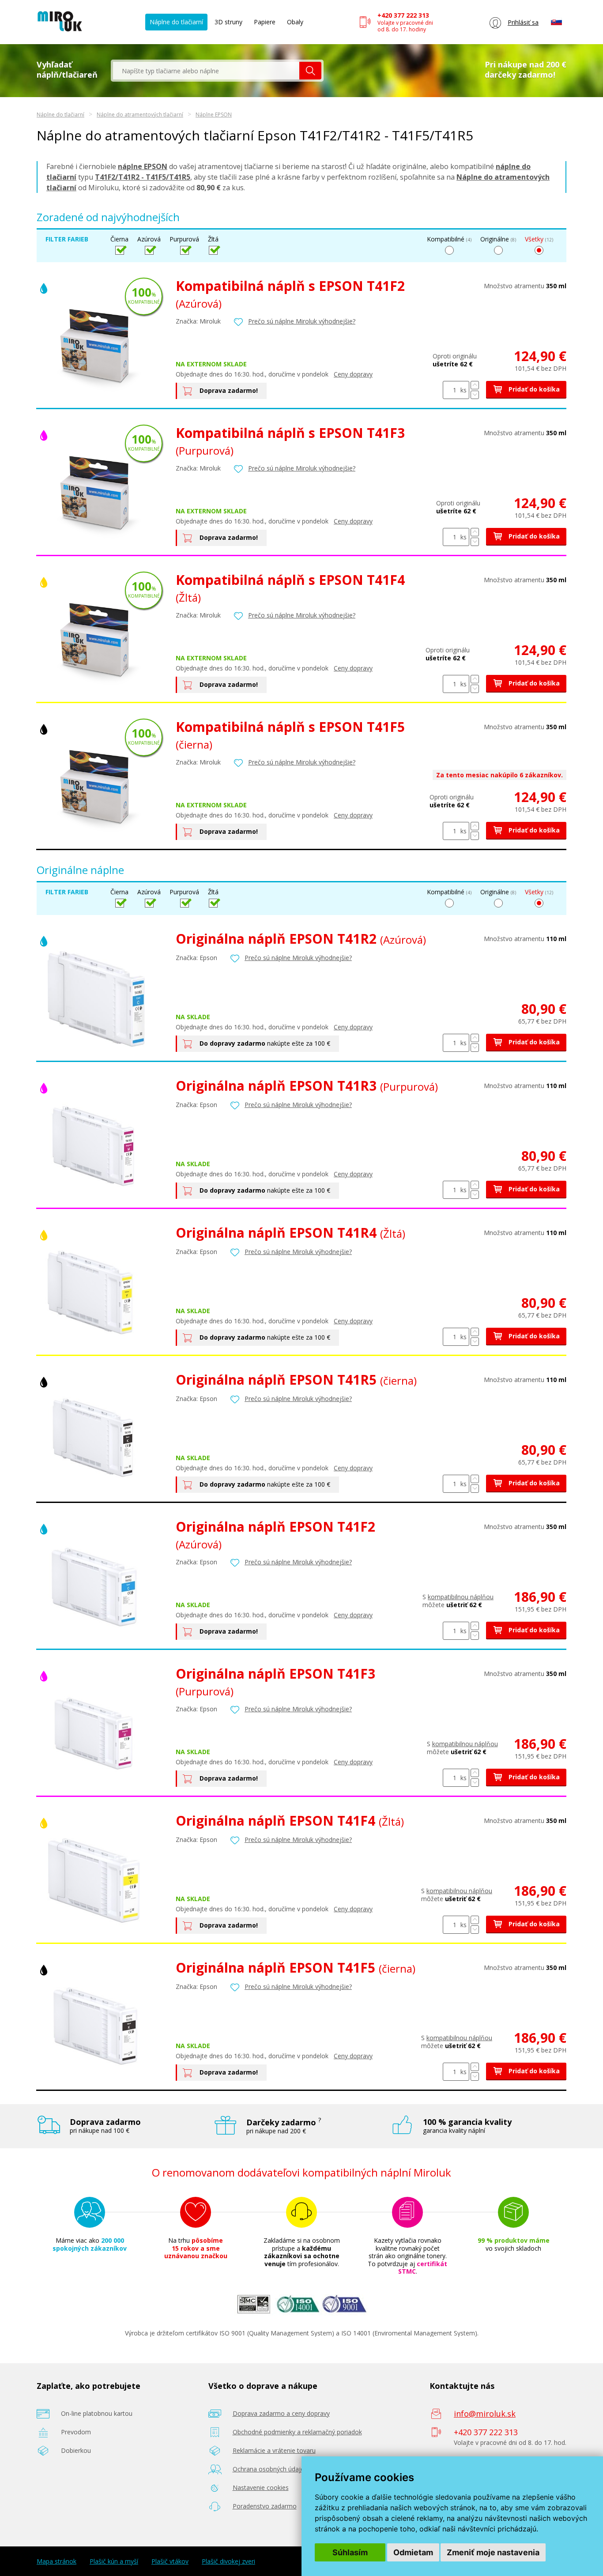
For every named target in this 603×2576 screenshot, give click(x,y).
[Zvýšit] (475, 385)
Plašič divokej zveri (228, 2561)
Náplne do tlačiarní (176, 22)
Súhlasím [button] (350, 2552)
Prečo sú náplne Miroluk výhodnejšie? (302, 321)
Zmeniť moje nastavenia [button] (493, 2552)
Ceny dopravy (353, 374)
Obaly (295, 22)
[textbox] (206, 71)
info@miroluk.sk (485, 2414)
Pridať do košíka (533, 389)
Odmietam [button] (413, 2552)
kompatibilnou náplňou (461, 1597)
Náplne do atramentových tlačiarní (140, 115)
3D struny (228, 22)
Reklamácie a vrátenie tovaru (274, 2450)
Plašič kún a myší (114, 2561)
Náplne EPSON (214, 115)
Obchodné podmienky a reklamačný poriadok (297, 2432)
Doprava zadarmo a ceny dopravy (281, 2413)
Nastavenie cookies (261, 2487)
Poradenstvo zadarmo (265, 2506)
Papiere (265, 22)
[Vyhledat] (310, 71)
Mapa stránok (57, 2561)
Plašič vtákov (170, 2561)
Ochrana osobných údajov (270, 2469)
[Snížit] (475, 395)
